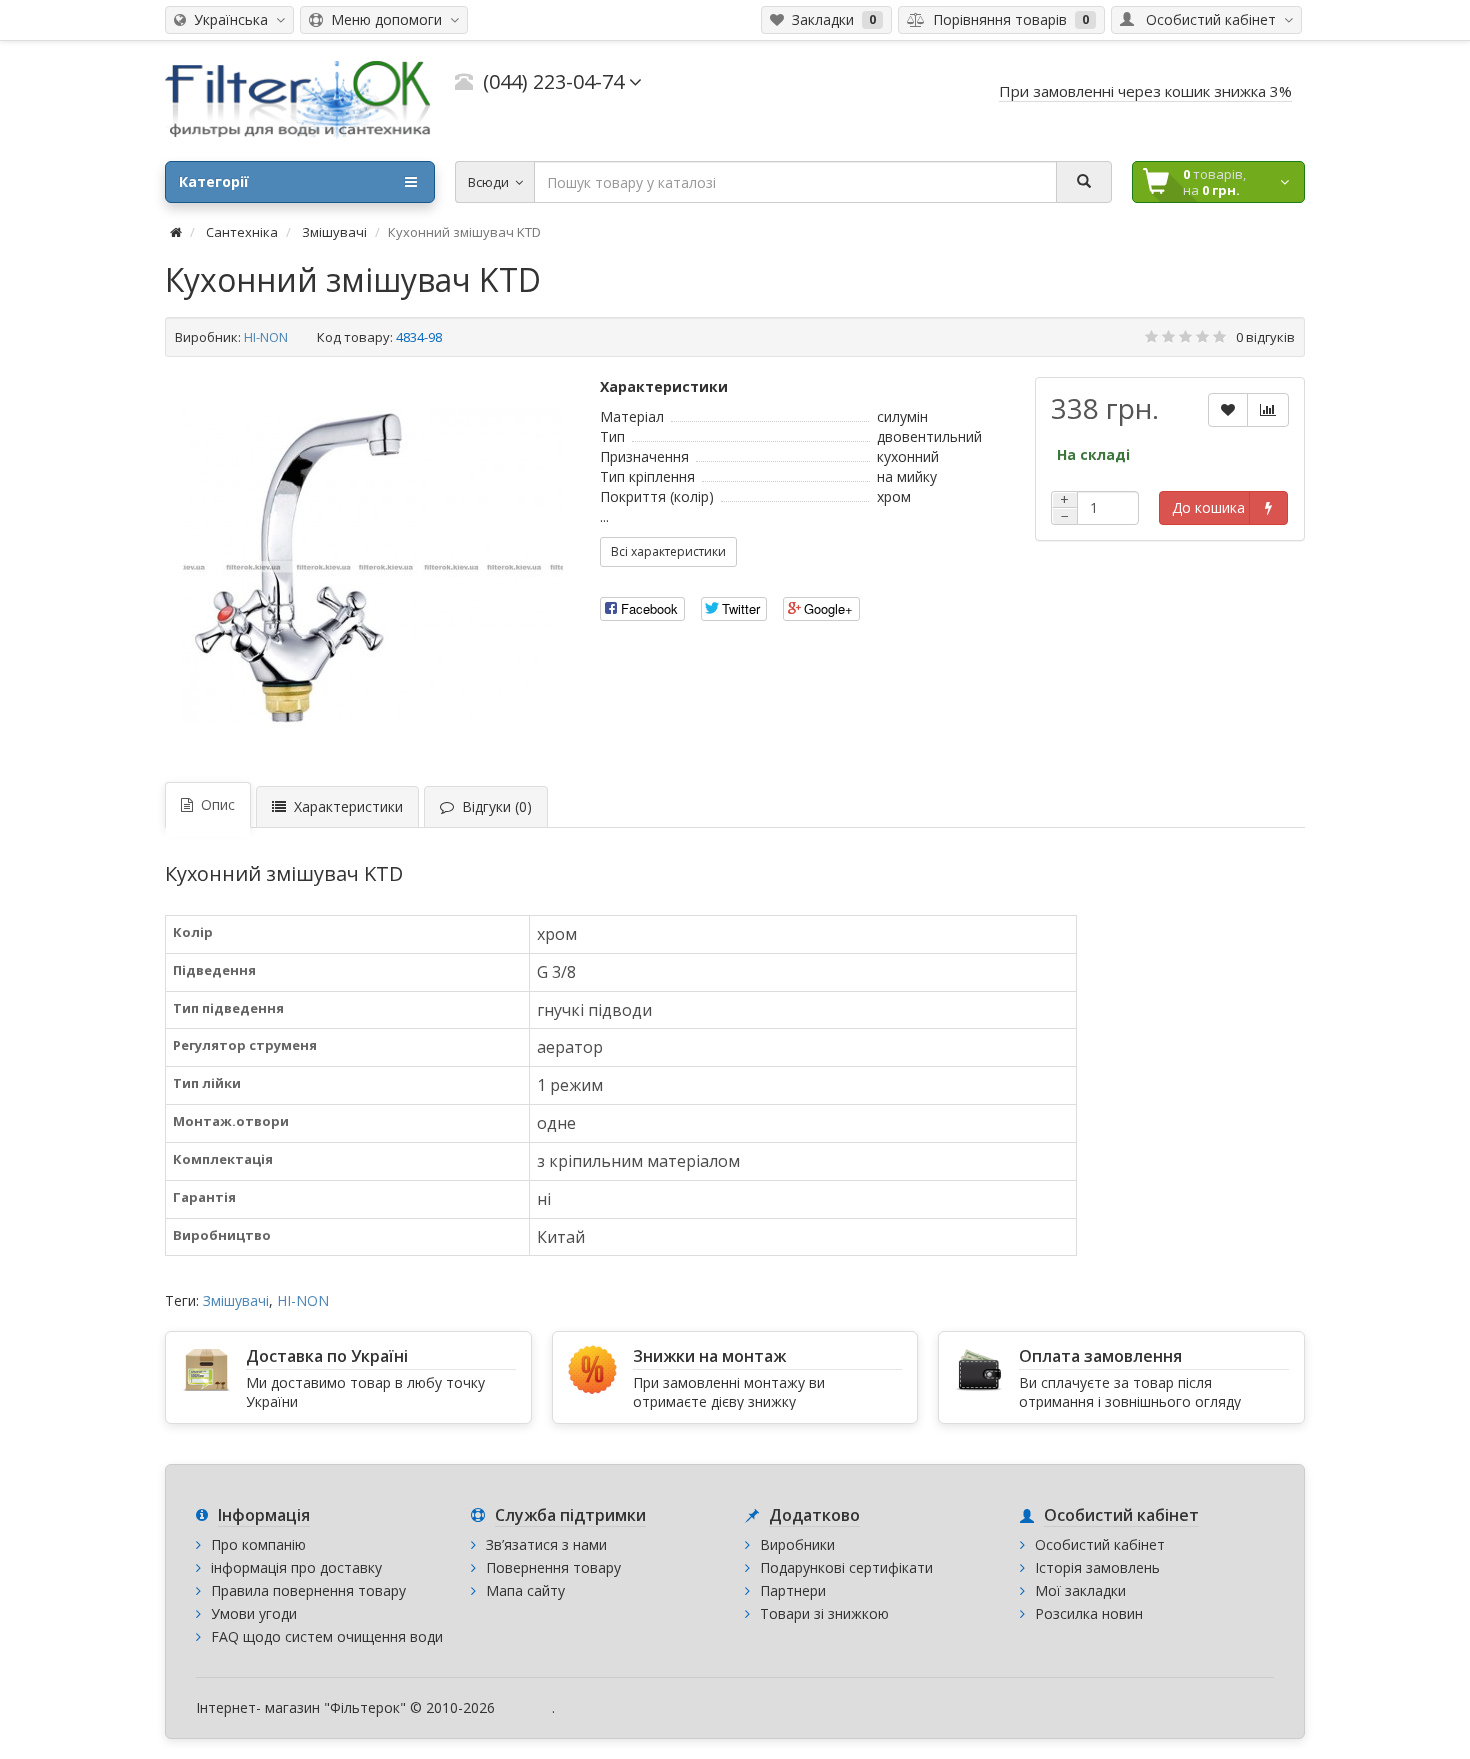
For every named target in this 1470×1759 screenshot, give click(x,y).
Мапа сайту (525, 1590)
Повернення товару (553, 1567)
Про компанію (258, 1544)
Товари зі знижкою (824, 1613)
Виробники (797, 1544)
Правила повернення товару (308, 1590)
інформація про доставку (296, 1567)
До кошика (1208, 507)
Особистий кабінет (1100, 1544)
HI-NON (266, 337)
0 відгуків (1265, 337)
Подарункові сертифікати (846, 1567)
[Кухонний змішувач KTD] (373, 567)
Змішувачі (236, 1300)
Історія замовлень (1097, 1567)
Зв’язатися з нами (546, 1544)
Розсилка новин (1089, 1613)
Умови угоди (254, 1613)
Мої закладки (1080, 1590)
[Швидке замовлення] (1268, 508)
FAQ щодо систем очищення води (327, 1636)
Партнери (793, 1590)
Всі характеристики (668, 551)
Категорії (214, 181)
